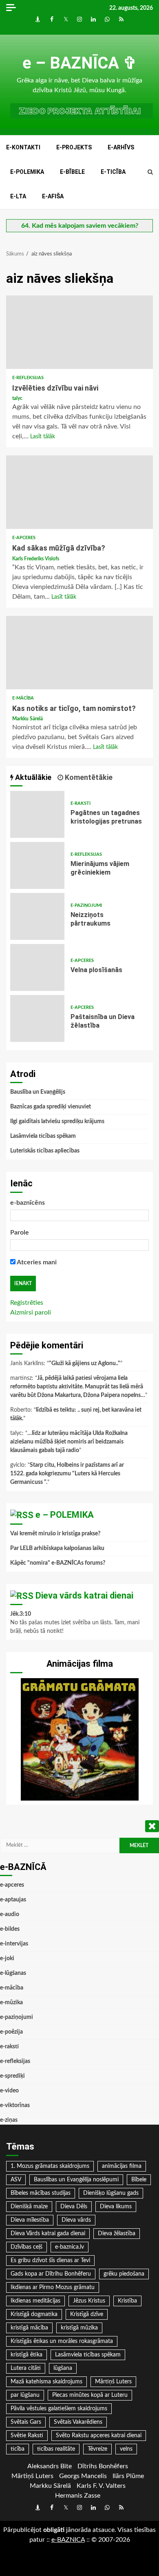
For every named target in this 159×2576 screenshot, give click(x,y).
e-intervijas (14, 1944)
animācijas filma (122, 2166)
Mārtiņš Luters (113, 2382)
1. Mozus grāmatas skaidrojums (50, 2166)
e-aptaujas (13, 1900)
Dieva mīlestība (30, 2220)
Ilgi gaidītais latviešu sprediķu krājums (57, 1121)
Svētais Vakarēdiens (78, 2422)
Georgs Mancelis (83, 2476)
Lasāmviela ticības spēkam (43, 1136)
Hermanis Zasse (78, 2496)
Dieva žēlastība (117, 2234)
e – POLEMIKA (65, 1515)
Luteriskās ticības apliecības (45, 1151)
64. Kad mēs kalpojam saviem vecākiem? (80, 226)
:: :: (68, 2540)
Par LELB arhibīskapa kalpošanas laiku (57, 1548)
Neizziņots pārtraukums (37, 916)
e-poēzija (11, 2032)
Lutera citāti (26, 2368)
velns (126, 2449)
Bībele (139, 2180)
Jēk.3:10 (21, 1614)
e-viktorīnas (15, 2105)
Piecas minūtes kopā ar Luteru (90, 2395)
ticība (18, 2449)
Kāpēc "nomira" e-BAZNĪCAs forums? (58, 1563)
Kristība (127, 2301)
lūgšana (63, 2368)
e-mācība (23, 698)
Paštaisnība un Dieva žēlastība (37, 1018)
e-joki (7, 1959)
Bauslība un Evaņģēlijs (38, 1092)
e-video (9, 2091)
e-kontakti (23, 147)
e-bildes (10, 1929)
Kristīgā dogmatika (34, 2314)
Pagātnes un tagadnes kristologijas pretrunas (37, 814)
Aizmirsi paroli (31, 1312)
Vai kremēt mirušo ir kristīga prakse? (55, 1534)
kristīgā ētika (26, 2355)
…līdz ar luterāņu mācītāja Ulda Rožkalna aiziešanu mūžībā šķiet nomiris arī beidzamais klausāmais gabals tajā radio (69, 1442)
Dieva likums (116, 2207)
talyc (17, 398)
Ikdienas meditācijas (35, 2301)
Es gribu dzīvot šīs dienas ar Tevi (50, 2261)
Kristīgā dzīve (87, 2314)
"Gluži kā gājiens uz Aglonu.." (85, 1364)
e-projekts (74, 147)
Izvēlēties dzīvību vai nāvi (79, 332)
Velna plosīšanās (37, 967)
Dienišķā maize (29, 2207)
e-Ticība (113, 172)
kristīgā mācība (29, 2328)
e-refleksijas (28, 378)
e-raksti (81, 803)
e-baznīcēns (28, 1203)
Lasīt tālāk (43, 437)
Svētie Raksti (27, 2436)
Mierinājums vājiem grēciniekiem (37, 865)
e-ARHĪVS (121, 147)
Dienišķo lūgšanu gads (111, 2193)
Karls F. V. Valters (101, 2486)
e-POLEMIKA (27, 172)
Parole (20, 1232)
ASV (16, 2180)
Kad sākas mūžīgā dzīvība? (79, 492)
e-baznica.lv (70, 2247)
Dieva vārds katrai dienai (84, 1596)
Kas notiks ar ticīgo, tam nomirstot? (79, 653)
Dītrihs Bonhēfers (103, 2466)
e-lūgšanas (13, 1973)
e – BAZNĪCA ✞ (80, 63)
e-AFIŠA (53, 196)
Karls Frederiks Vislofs (36, 559)
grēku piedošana (124, 2274)
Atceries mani (36, 1262)
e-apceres (24, 538)
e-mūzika (11, 2003)
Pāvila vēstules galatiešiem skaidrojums (59, 2409)
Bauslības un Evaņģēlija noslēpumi (76, 2180)
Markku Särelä (28, 719)
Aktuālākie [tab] (32, 777)
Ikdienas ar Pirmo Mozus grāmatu (53, 2287)
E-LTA (18, 196)
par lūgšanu (25, 2395)
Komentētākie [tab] (88, 777)
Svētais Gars (26, 2422)
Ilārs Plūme (128, 2476)
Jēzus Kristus (89, 2301)
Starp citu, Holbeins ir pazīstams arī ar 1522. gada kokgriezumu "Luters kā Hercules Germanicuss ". (67, 1474)
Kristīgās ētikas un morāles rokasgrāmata (62, 2341)
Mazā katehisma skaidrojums (46, 2382)
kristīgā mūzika (79, 2328)
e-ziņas (9, 2120)
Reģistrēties (27, 1303)
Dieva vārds (76, 2220)
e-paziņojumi (86, 905)
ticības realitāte (56, 2449)
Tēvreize (97, 2449)
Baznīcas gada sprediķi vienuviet (51, 1107)
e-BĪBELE (72, 172)
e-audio (10, 1914)
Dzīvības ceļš (26, 2247)
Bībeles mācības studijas (41, 2193)
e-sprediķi (12, 2076)
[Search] (150, 172)
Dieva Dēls (74, 2207)
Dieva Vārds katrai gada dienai (48, 2234)
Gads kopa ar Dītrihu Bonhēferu (51, 2274)
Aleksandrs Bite (50, 2466)
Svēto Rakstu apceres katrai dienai (99, 2436)
